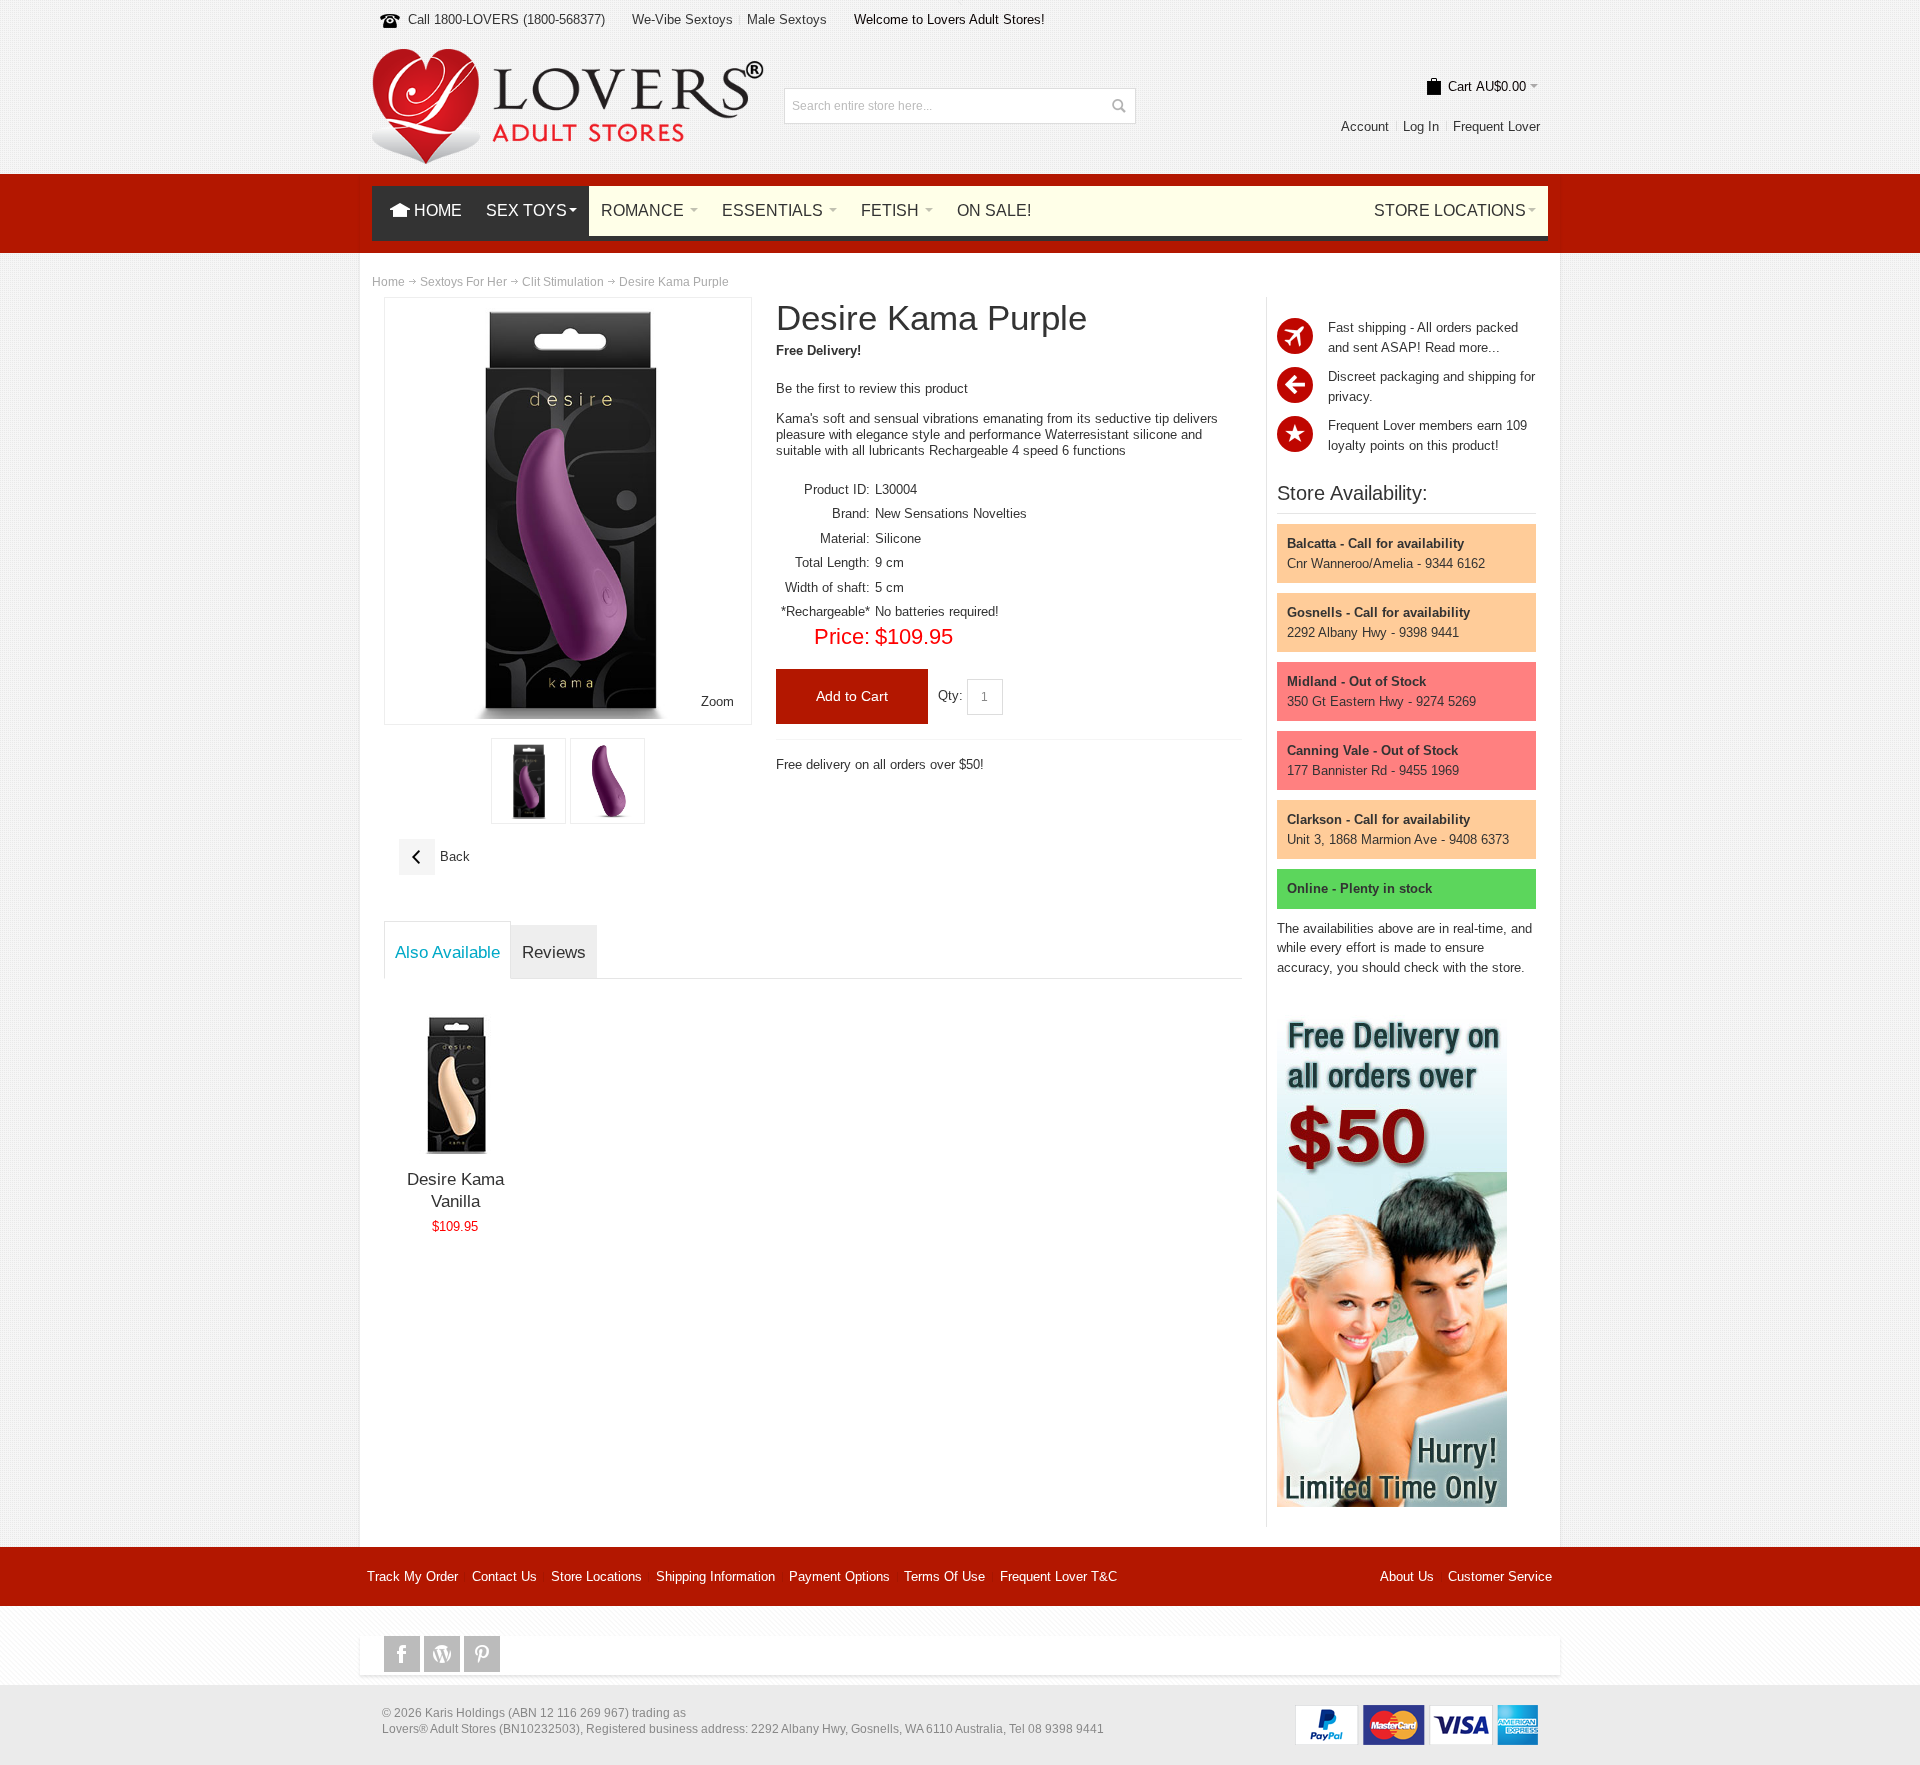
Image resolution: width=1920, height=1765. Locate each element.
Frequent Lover (1496, 126)
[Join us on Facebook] (404, 1654)
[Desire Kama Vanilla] (455, 1084)
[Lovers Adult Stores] (568, 58)
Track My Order (412, 1576)
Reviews (554, 952)
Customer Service (1500, 1576)
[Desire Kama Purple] (528, 781)
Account (1365, 126)
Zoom (717, 701)
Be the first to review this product (872, 388)
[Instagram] (444, 1654)
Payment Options (839, 1576)
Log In (1421, 126)
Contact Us (504, 1576)
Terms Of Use (944, 1576)
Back (434, 856)
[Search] (1118, 106)
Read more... (1462, 347)
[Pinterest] (482, 1654)
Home (388, 282)
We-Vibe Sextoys (682, 19)
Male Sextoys (787, 19)
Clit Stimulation (563, 282)
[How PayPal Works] (1416, 1714)
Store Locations (596, 1576)
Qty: (950, 695)
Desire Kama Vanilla (455, 1190)
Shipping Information (715, 1576)
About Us (1407, 1576)
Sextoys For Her (463, 282)
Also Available (447, 952)
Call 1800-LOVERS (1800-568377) (506, 19)
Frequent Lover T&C (1058, 1576)
